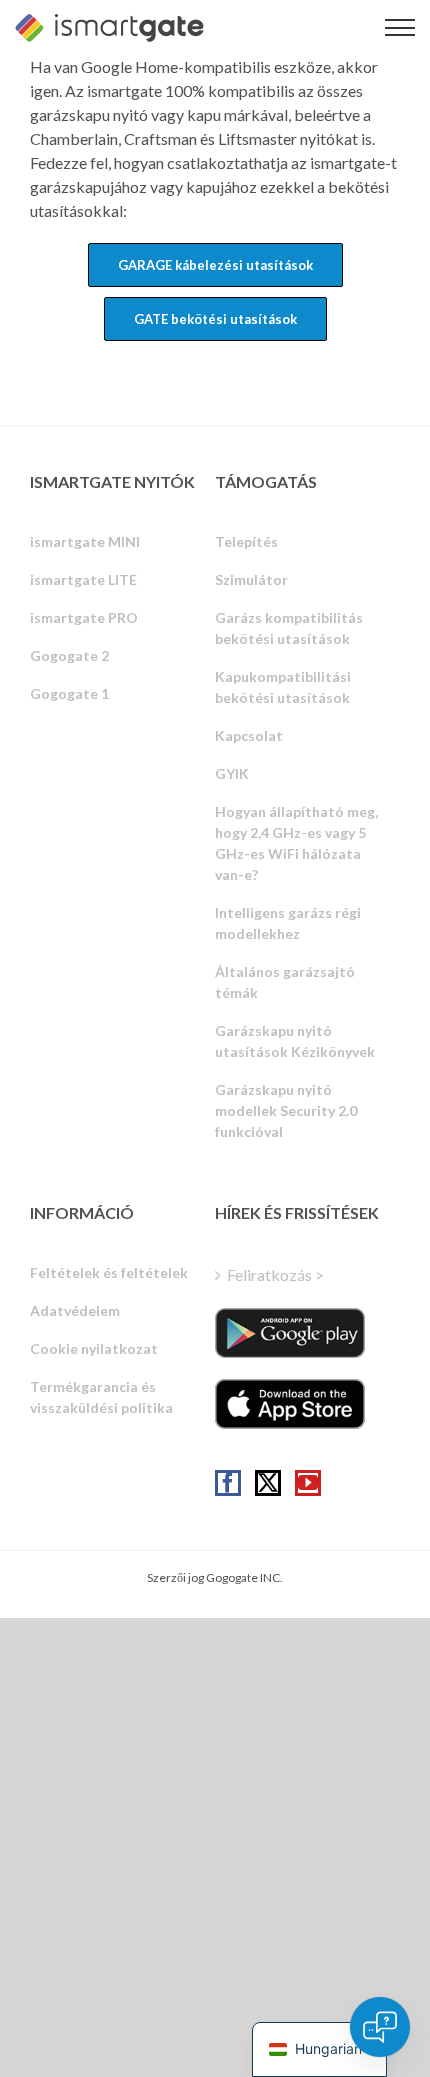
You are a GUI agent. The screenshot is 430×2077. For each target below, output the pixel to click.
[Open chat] (380, 2027)
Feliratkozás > (275, 1274)
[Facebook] (228, 1483)
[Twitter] (268, 1483)
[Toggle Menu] (400, 27)
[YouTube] (308, 1483)
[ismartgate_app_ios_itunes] (290, 1404)
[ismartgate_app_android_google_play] (290, 1333)
